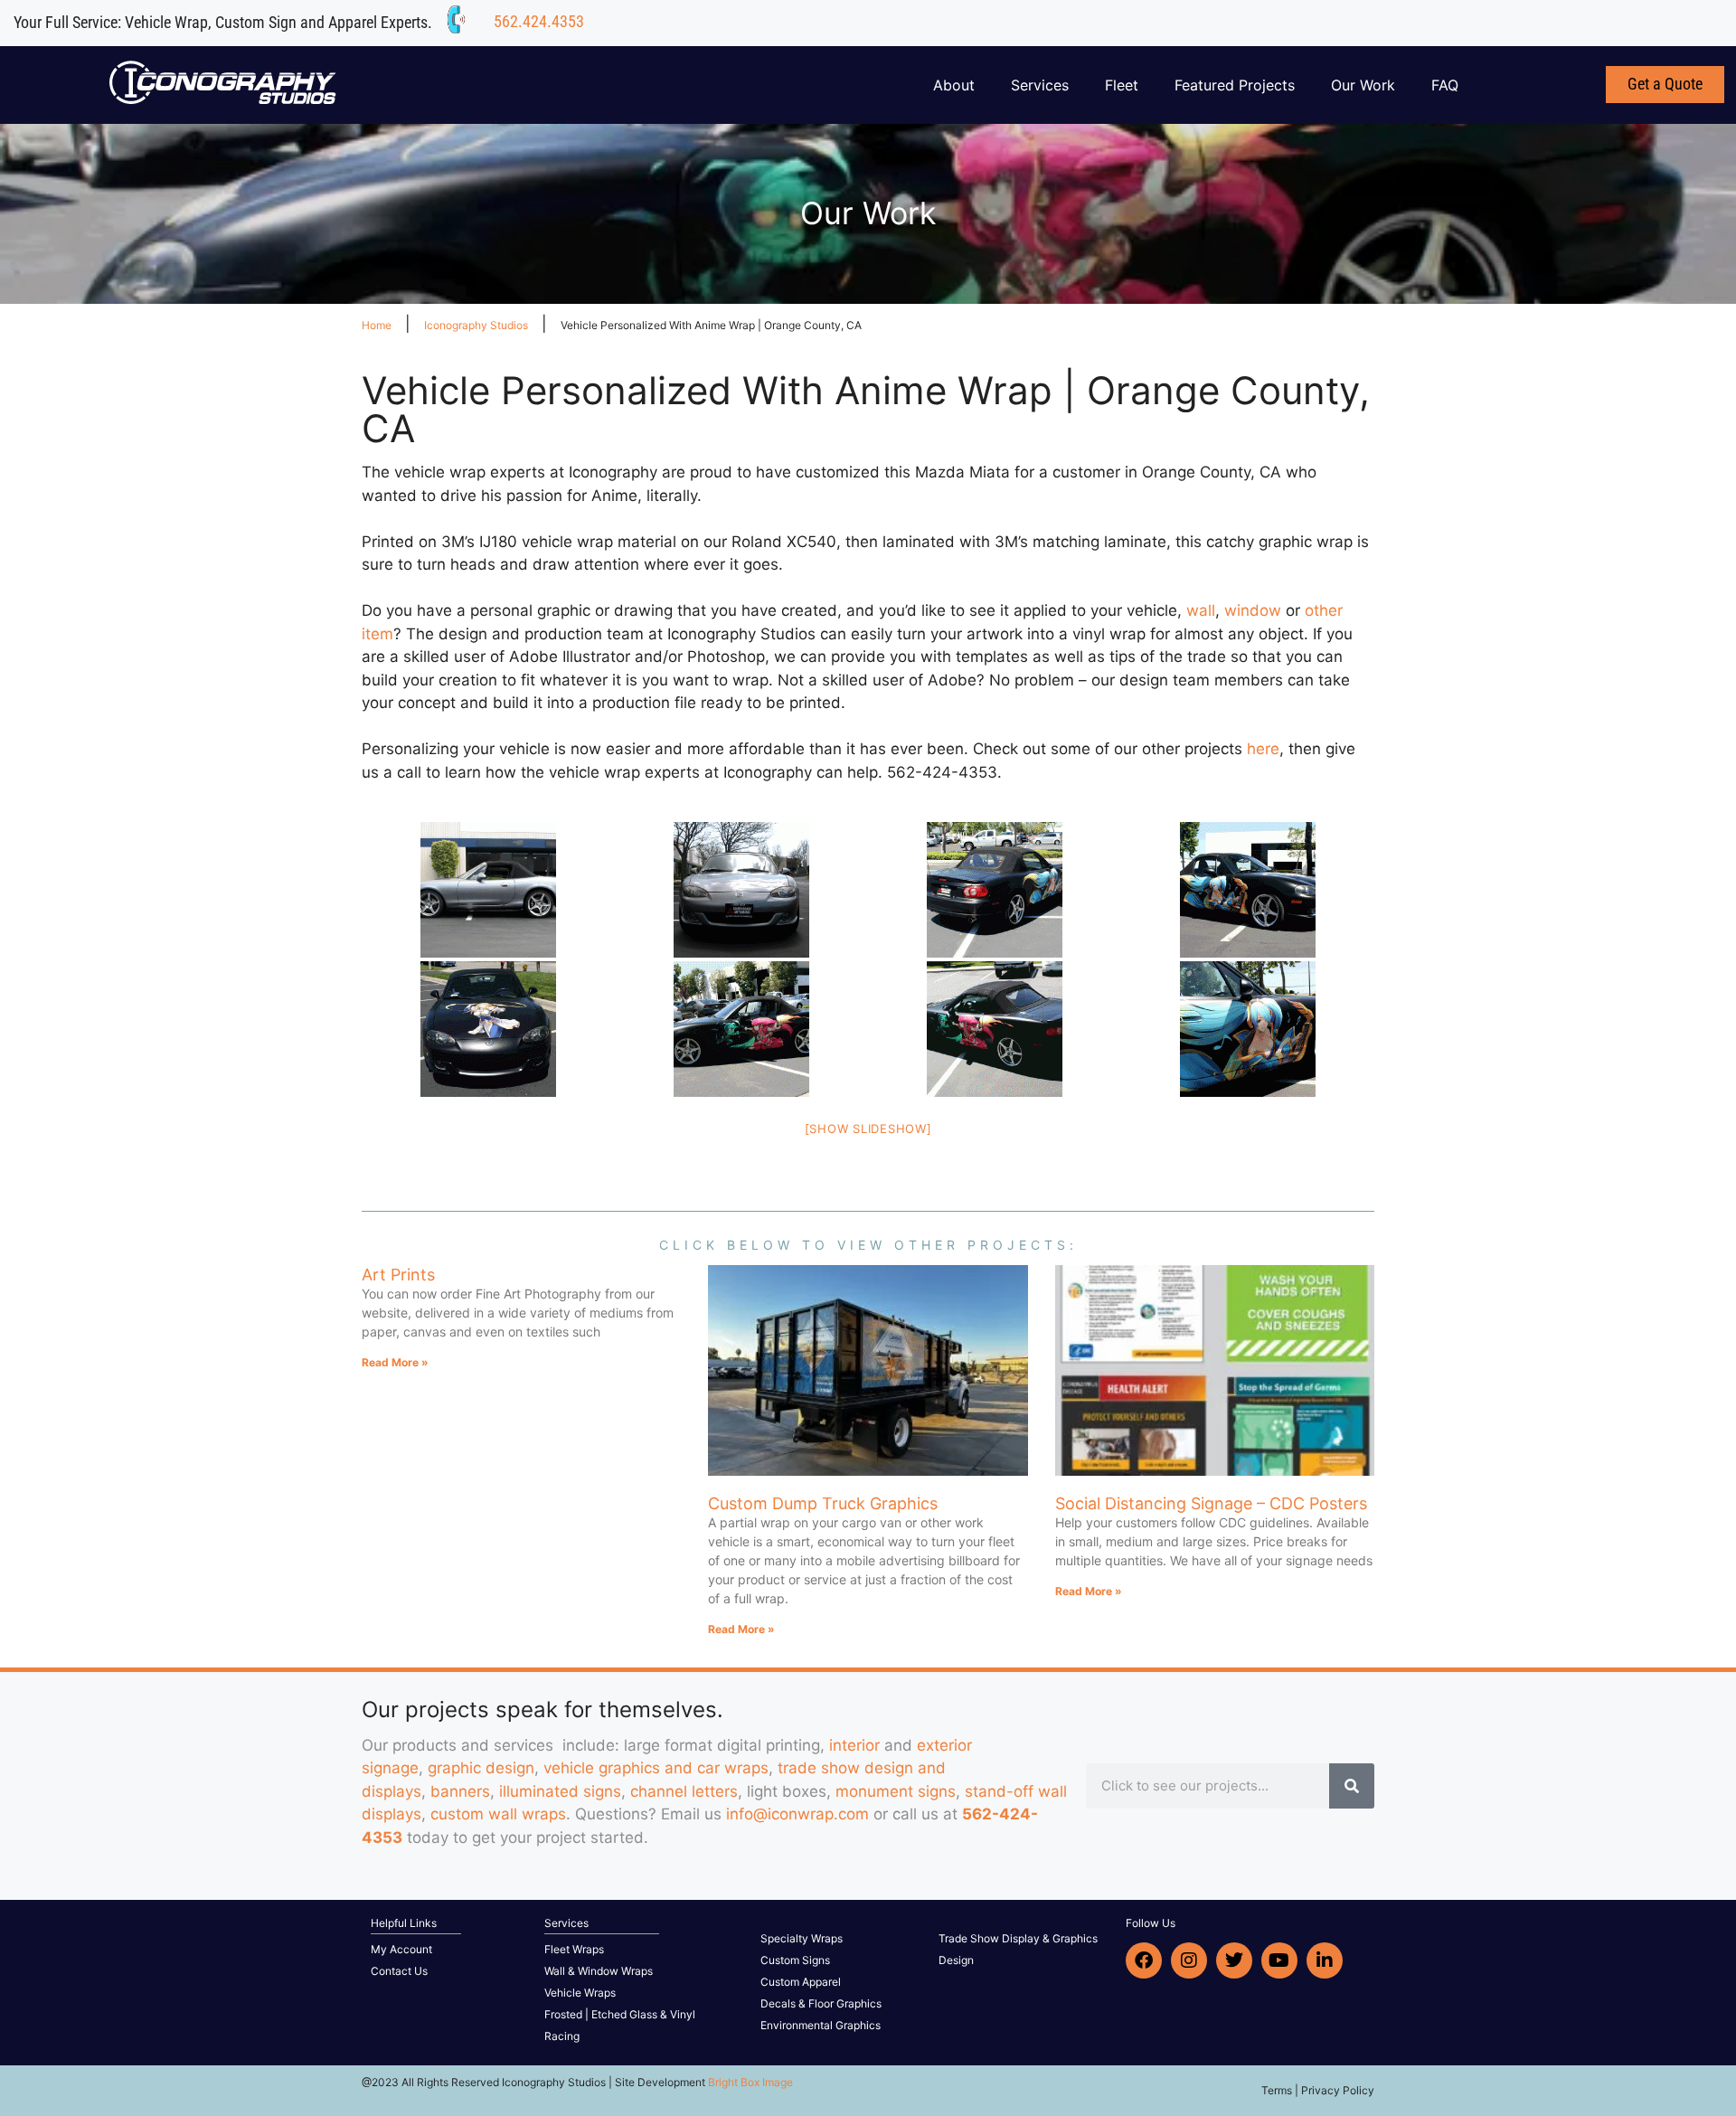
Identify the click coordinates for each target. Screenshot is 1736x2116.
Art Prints (398, 1275)
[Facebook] (1144, 1960)
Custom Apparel (801, 1982)
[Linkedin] (1325, 1960)
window (1253, 610)
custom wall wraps (498, 1814)
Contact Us (399, 1971)
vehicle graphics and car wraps (656, 1768)
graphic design (481, 1768)
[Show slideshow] (868, 1129)
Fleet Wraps (574, 1949)
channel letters (684, 1791)
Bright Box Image (750, 2082)
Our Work (1363, 85)
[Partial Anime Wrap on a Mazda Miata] (488, 890)
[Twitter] (1234, 1960)
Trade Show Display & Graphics (1018, 1938)
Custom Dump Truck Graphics (823, 1503)
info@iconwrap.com (797, 1814)
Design (956, 1960)
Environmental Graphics (821, 2025)
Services (1040, 85)
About (954, 85)
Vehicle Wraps (580, 1993)
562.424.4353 (539, 21)
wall (1201, 610)
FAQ (1445, 85)
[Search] (1352, 1786)
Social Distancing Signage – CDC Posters (1211, 1503)
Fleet (1122, 85)
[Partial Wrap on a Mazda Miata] (1248, 890)
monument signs (896, 1791)
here (1263, 749)
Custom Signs (795, 1960)
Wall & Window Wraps (599, 1971)
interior (854, 1745)
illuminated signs (560, 1791)
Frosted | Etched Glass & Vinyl (620, 2014)
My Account (401, 1949)
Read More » (395, 1362)
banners (460, 1791)
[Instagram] (1189, 1960)
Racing (562, 2036)
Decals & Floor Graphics (821, 2003)
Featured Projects (1235, 85)
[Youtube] (1279, 1960)
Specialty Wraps (802, 1938)
